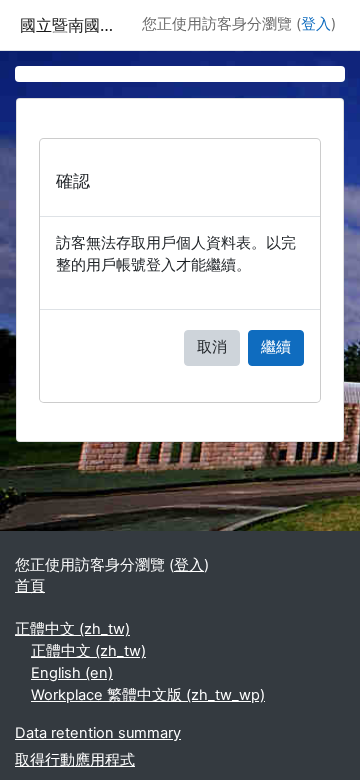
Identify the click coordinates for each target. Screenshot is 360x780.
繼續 (276, 347)
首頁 (30, 586)
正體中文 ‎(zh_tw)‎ (72, 629)
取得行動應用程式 (75, 760)
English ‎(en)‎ (72, 673)
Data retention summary (98, 733)
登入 (316, 24)
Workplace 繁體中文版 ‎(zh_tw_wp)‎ (148, 695)
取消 (212, 347)
